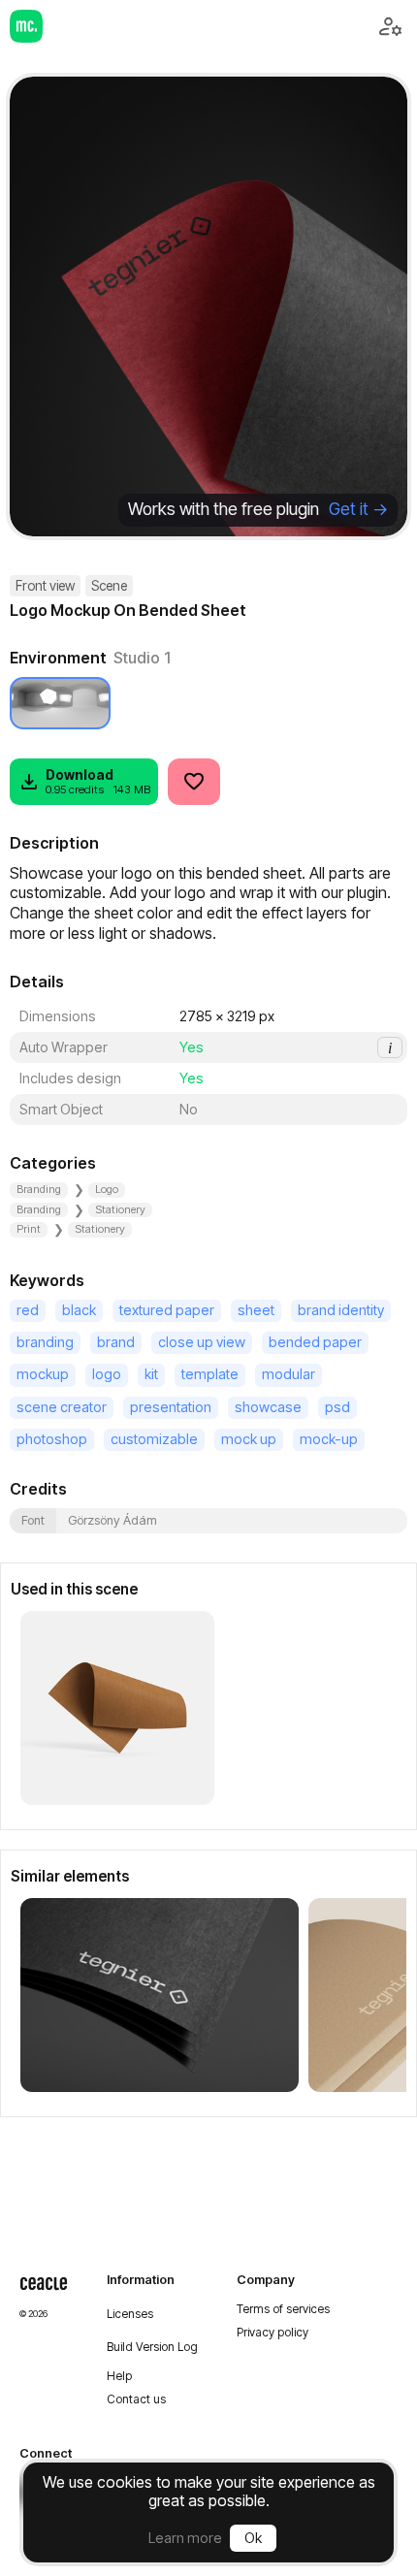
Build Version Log (152, 2347)
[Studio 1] (60, 703)
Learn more (185, 2538)
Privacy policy (273, 2333)
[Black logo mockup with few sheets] (160, 1995)
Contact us (136, 2399)
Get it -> (358, 509)
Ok (253, 2538)
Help (119, 2376)
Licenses (130, 2314)
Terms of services (283, 2309)
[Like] (194, 782)
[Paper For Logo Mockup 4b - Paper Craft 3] (117, 1708)
